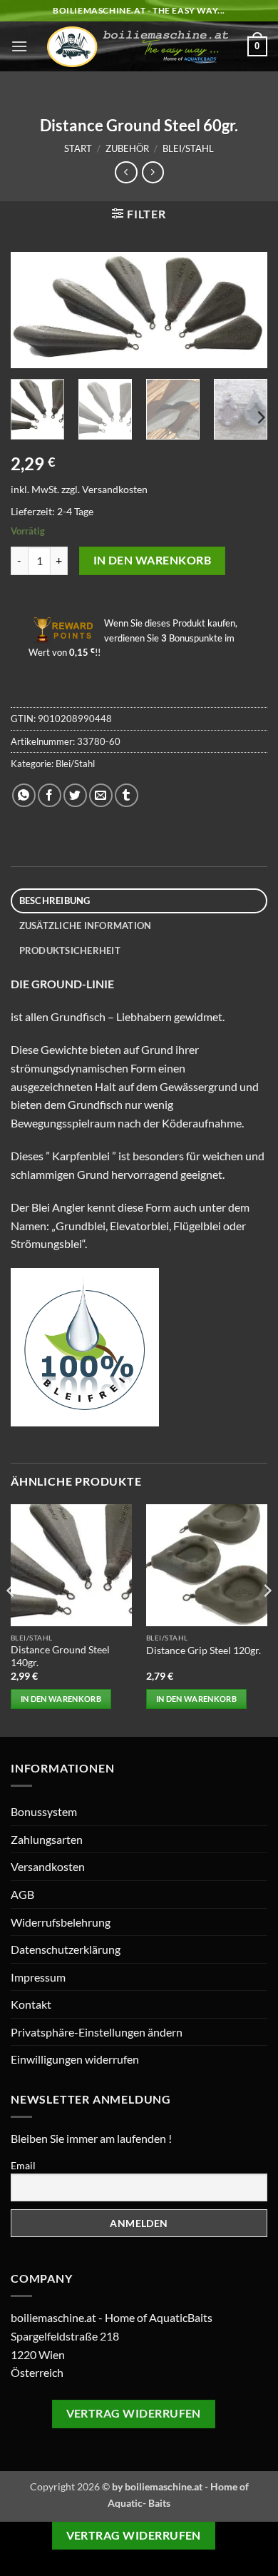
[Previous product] (153, 172)
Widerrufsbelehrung (61, 1922)
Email (23, 2165)
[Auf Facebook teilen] (50, 795)
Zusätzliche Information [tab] (86, 926)
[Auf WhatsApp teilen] (24, 795)
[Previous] (34, 312)
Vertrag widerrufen (134, 2413)
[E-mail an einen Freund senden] (101, 795)
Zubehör (127, 148)
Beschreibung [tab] (55, 901)
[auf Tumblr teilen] (127, 795)
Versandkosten (115, 489)
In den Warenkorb (152, 560)
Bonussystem (44, 1811)
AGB (22, 1894)
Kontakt (31, 2004)
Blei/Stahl (188, 148)
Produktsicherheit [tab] (70, 950)
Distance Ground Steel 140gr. (60, 1656)
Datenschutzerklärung (66, 1949)
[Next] (244, 312)
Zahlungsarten (47, 1839)
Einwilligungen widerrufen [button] (75, 2059)
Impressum (38, 1977)
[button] (19, 46)
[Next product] (126, 172)
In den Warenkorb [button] (61, 1699)
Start (78, 148)
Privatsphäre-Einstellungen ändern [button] (97, 2032)
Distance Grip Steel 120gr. (204, 1650)
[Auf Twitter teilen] (75, 795)
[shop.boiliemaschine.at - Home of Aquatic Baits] (138, 47)
